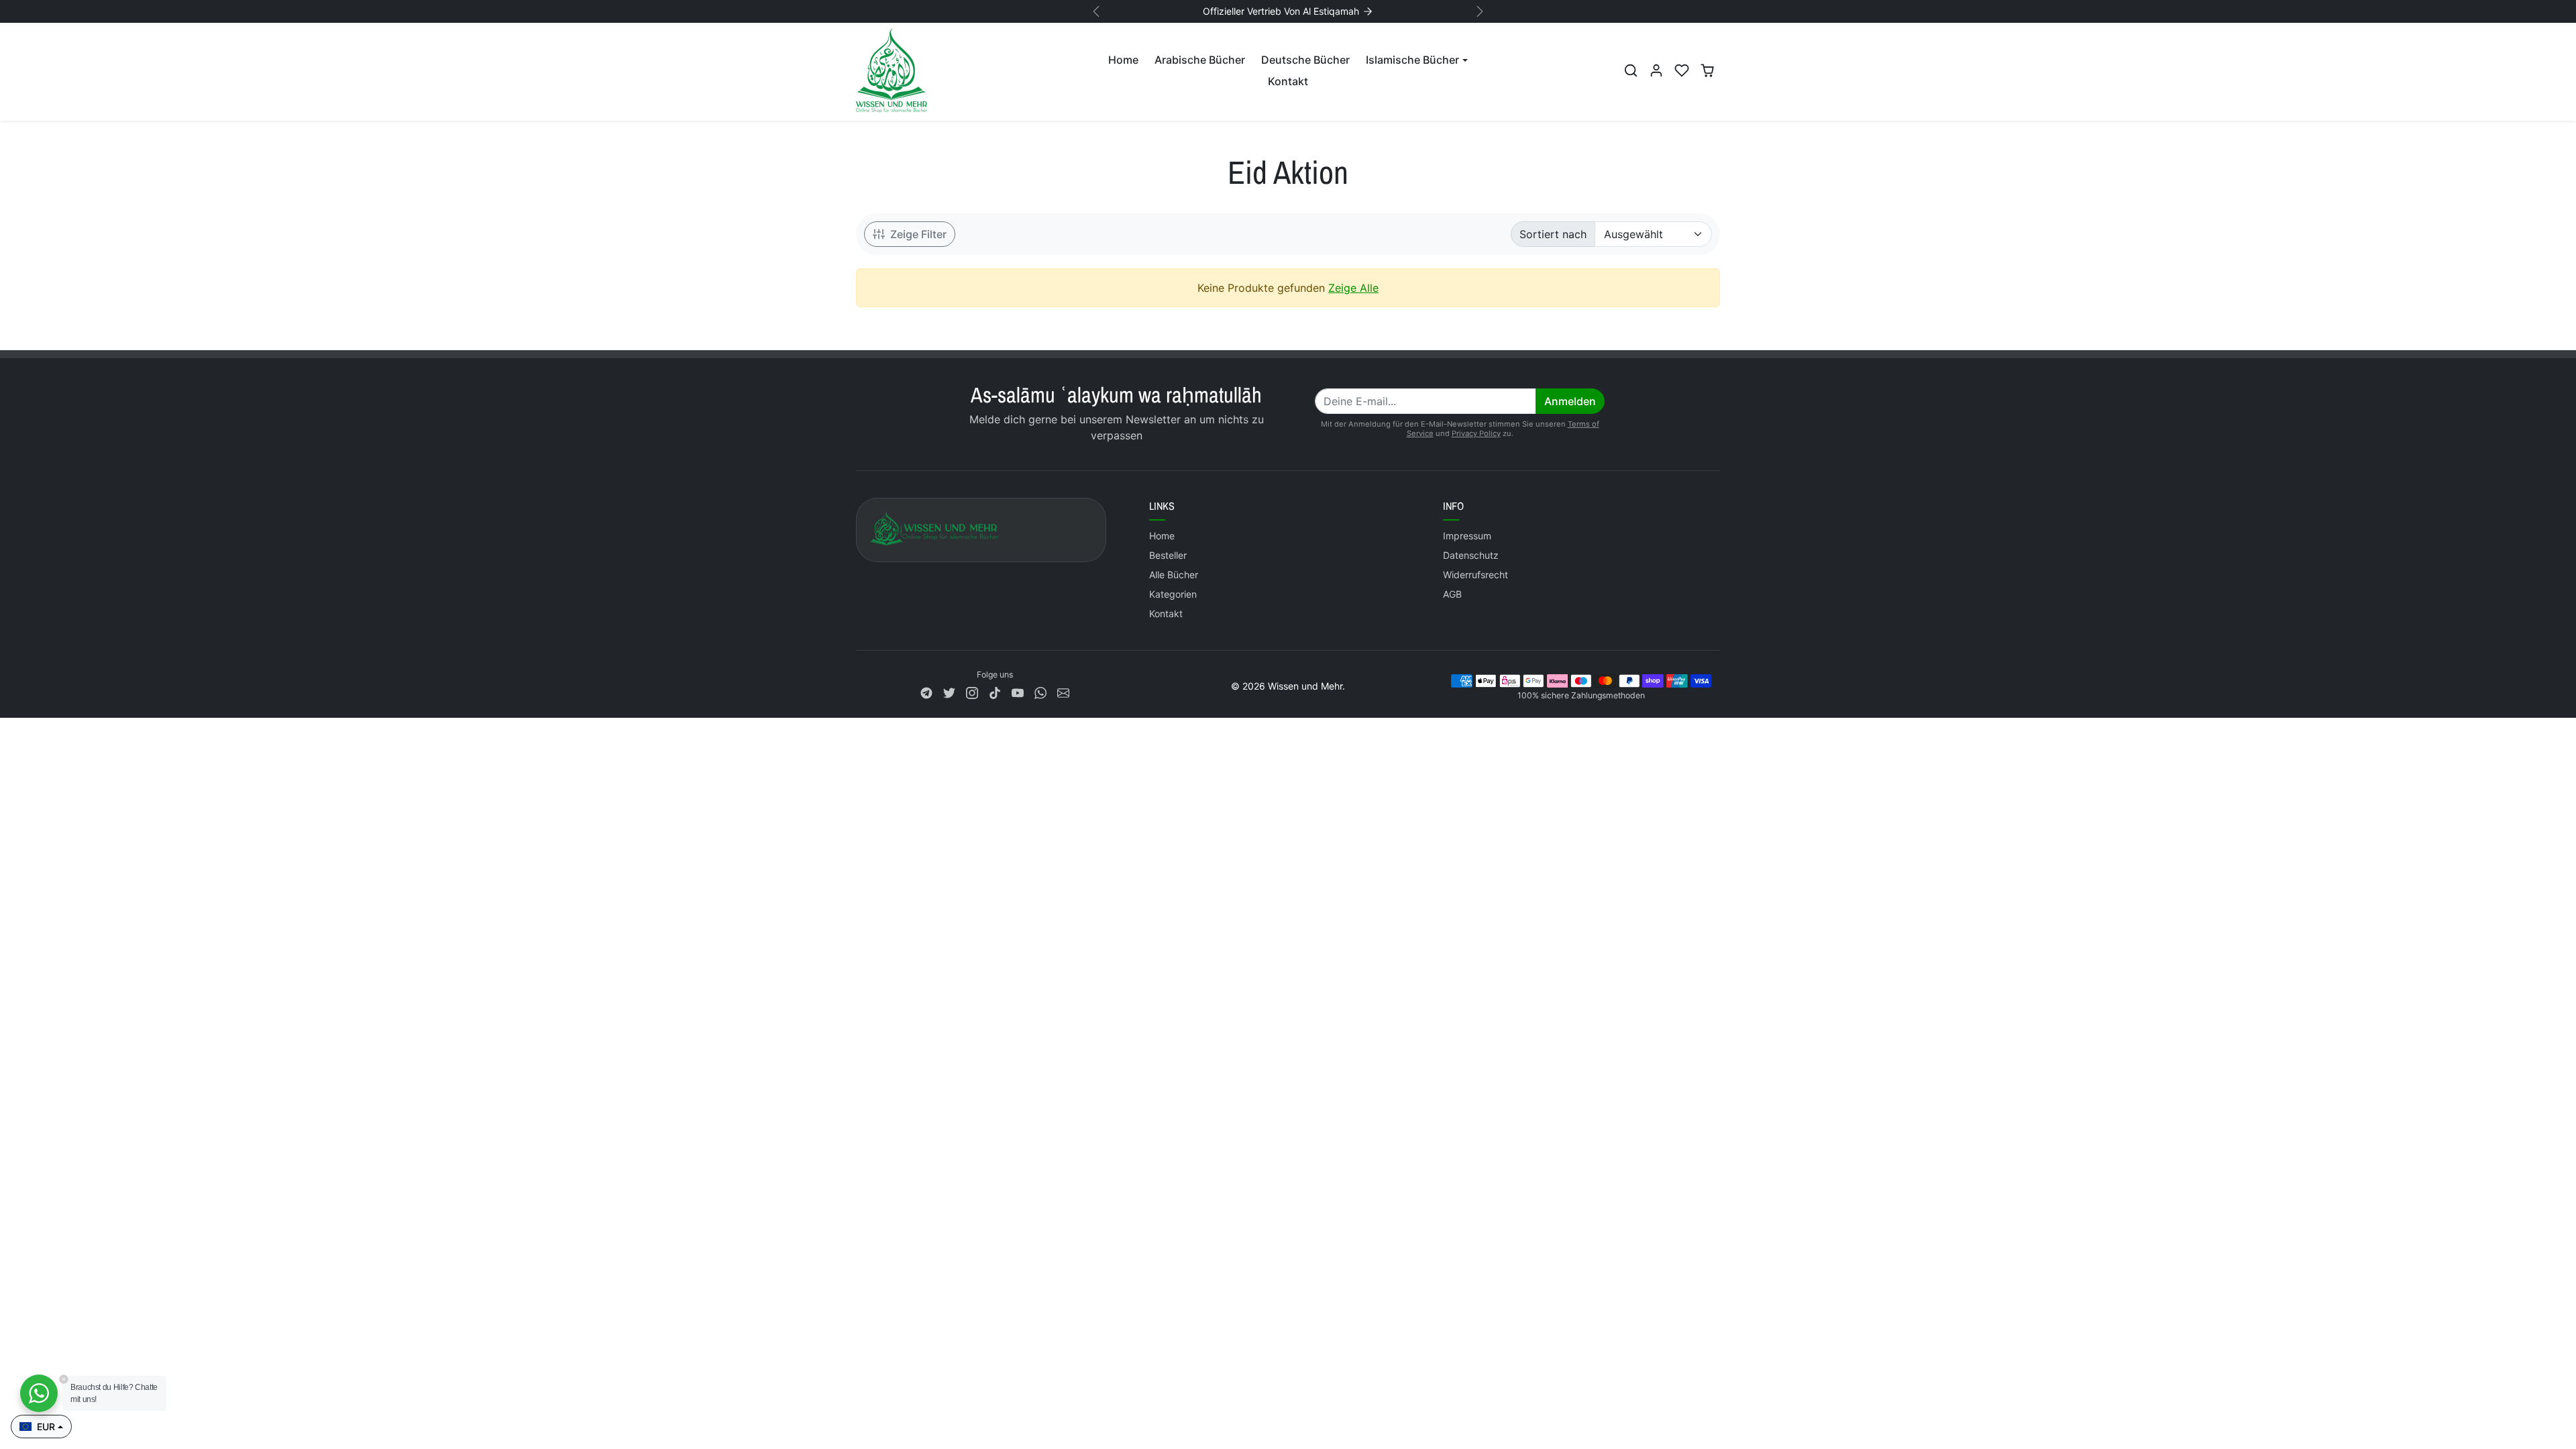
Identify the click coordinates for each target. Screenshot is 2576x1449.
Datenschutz (1471, 555)
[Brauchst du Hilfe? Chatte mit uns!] (39, 1393)
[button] (1631, 70)
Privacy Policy (1476, 433)
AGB (1452, 594)
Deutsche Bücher (1305, 60)
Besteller (1168, 555)
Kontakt (1288, 81)
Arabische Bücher (1200, 60)
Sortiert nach (1553, 234)
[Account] (1656, 70)
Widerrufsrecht (1475, 575)
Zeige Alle (1353, 288)
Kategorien (1173, 594)
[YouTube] (1018, 692)
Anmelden (1570, 401)
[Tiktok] (995, 692)
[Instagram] (972, 692)
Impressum (1467, 536)
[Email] (1063, 692)
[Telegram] (926, 692)
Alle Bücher (1174, 575)
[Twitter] (949, 692)
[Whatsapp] (1040, 692)
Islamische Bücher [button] (1412, 60)
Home (1123, 60)
